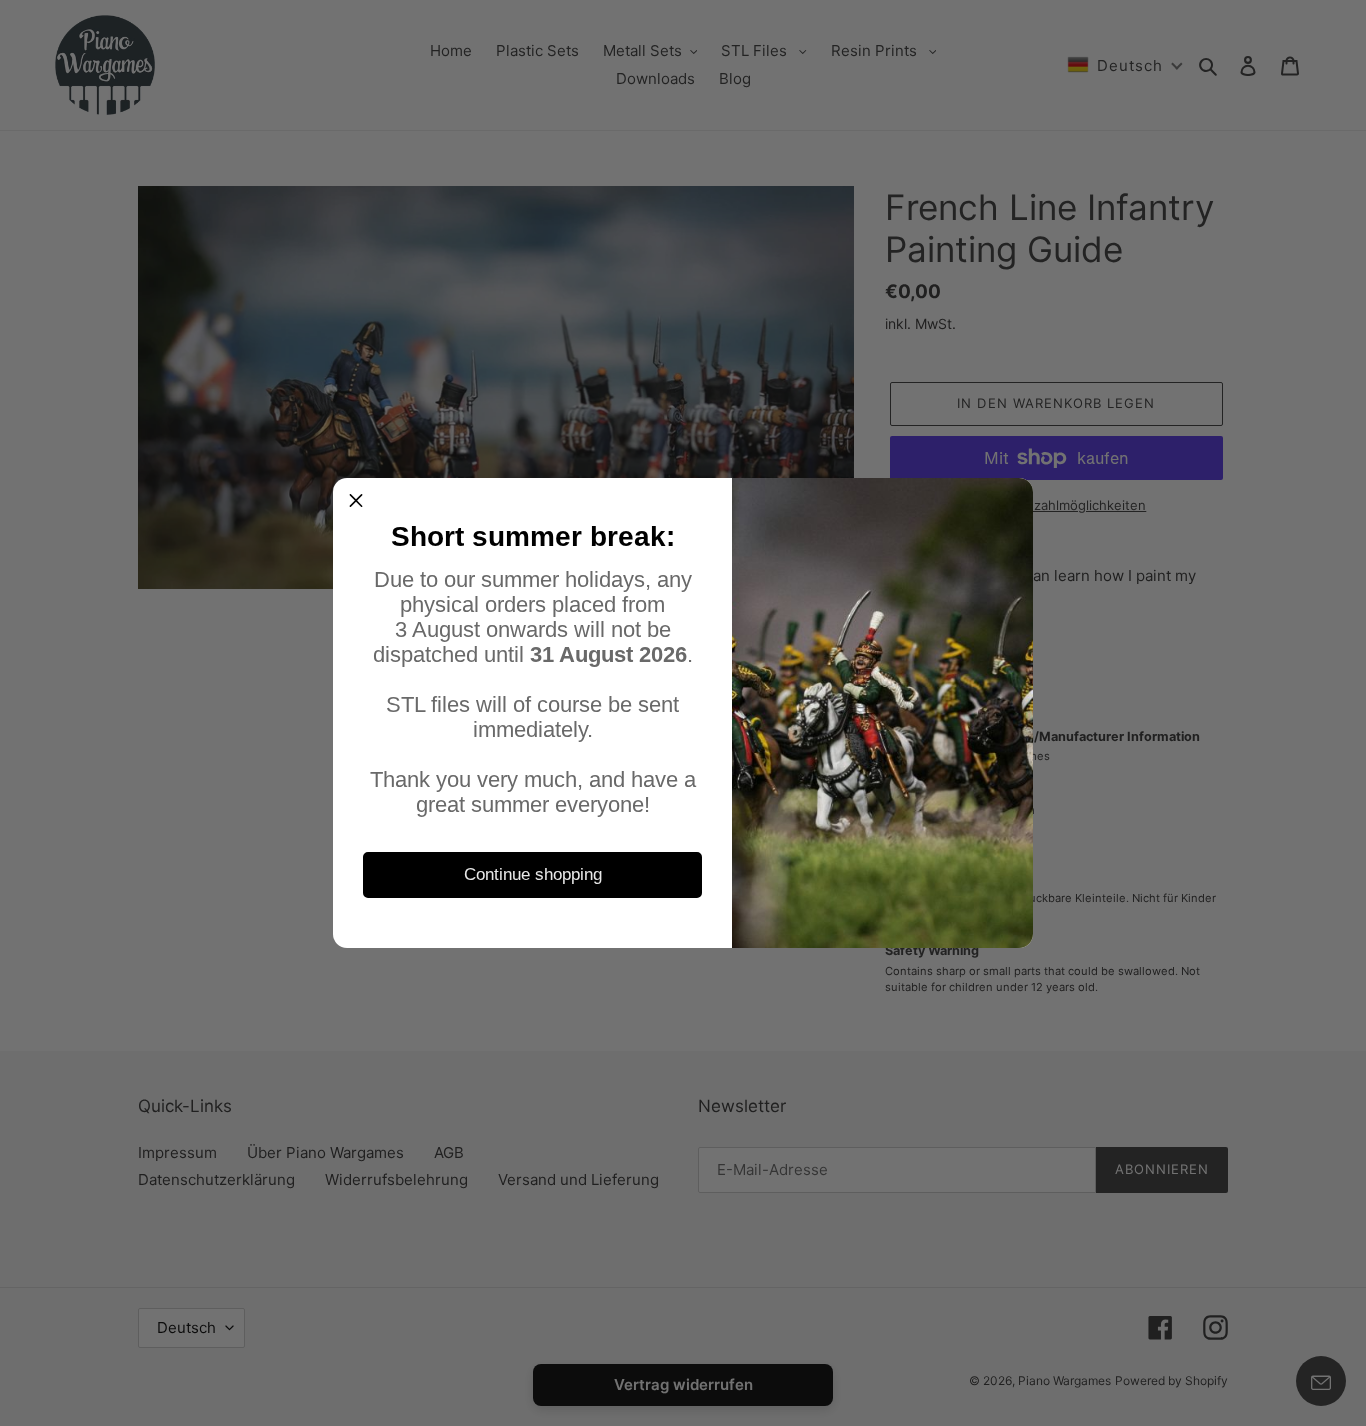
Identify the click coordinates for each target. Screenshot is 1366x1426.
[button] (356, 501)
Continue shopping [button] (533, 874)
